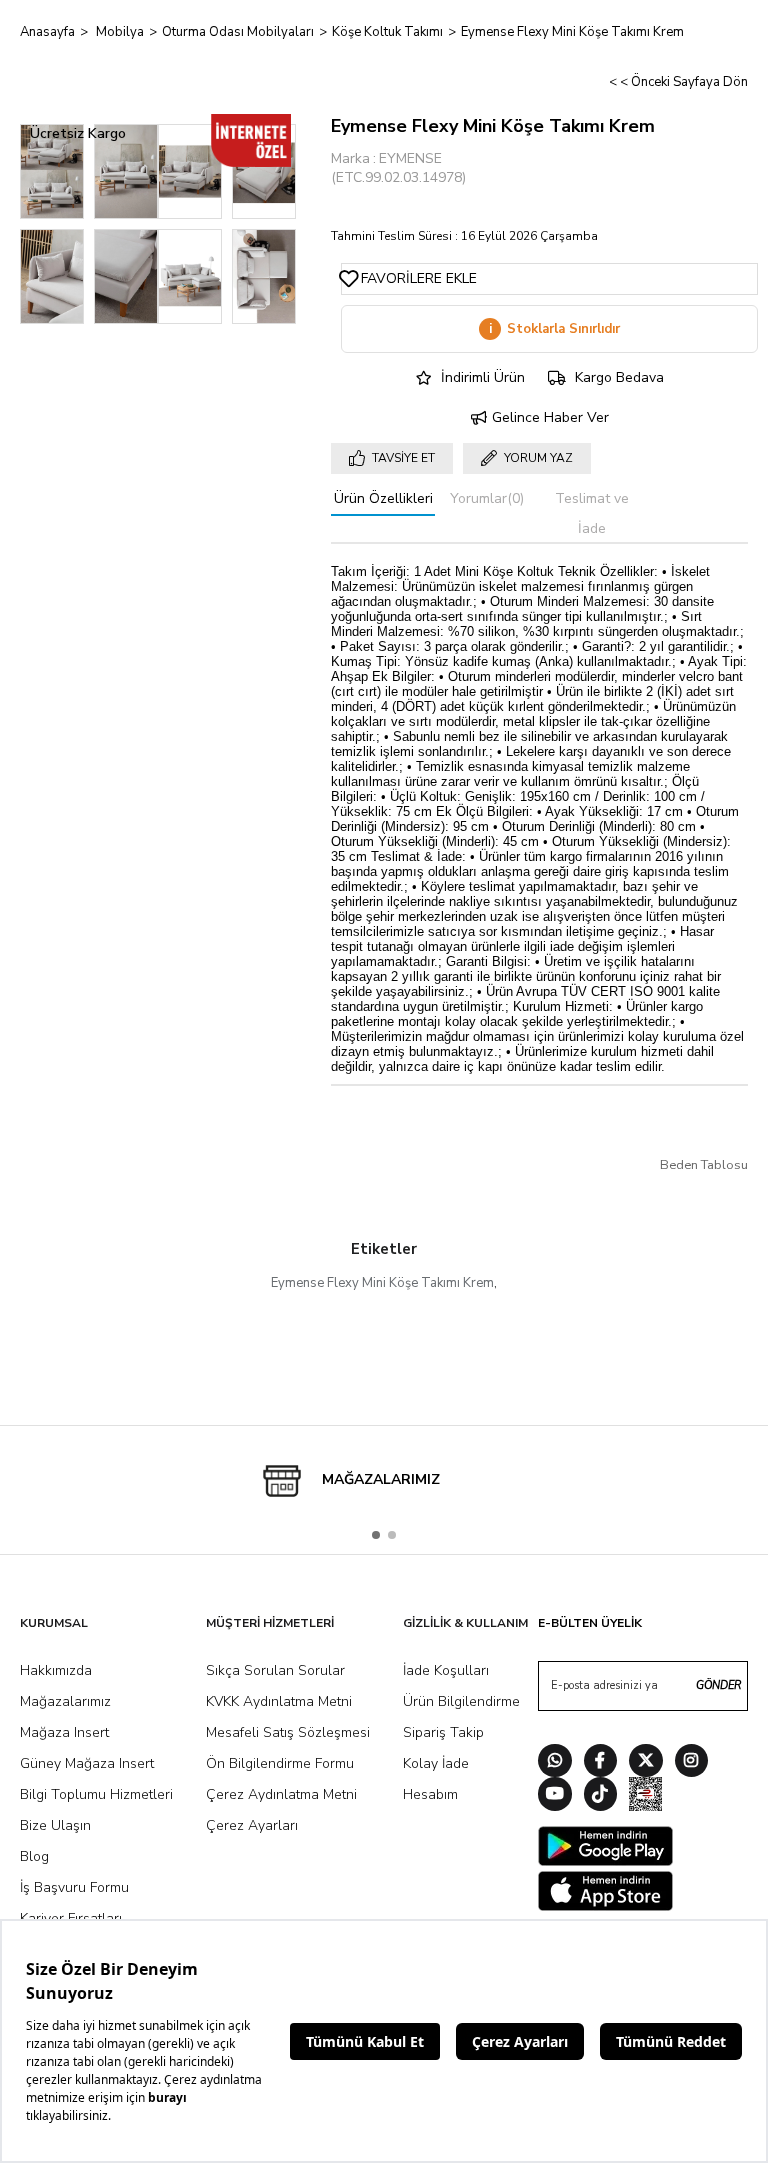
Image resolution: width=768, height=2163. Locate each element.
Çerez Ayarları (252, 1825)
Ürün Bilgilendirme (461, 1701)
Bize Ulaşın (55, 1825)
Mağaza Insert (64, 1732)
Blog (34, 1856)
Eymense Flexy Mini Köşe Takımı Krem (382, 1283)
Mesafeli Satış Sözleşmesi (288, 1732)
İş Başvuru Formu (74, 1887)
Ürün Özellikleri (383, 498)
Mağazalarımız (65, 1701)
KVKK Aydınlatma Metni (279, 1701)
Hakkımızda (56, 1670)
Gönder (718, 1685)
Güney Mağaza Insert (87, 1763)
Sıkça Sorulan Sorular (275, 1670)
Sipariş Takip (443, 1732)
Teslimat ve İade (592, 513)
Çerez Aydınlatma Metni (281, 1794)
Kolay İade (436, 1763)
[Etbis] (646, 1796)
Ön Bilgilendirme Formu (280, 1763)
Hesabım (430, 1794)
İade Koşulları (446, 1670)
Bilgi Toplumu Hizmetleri (96, 1794)
